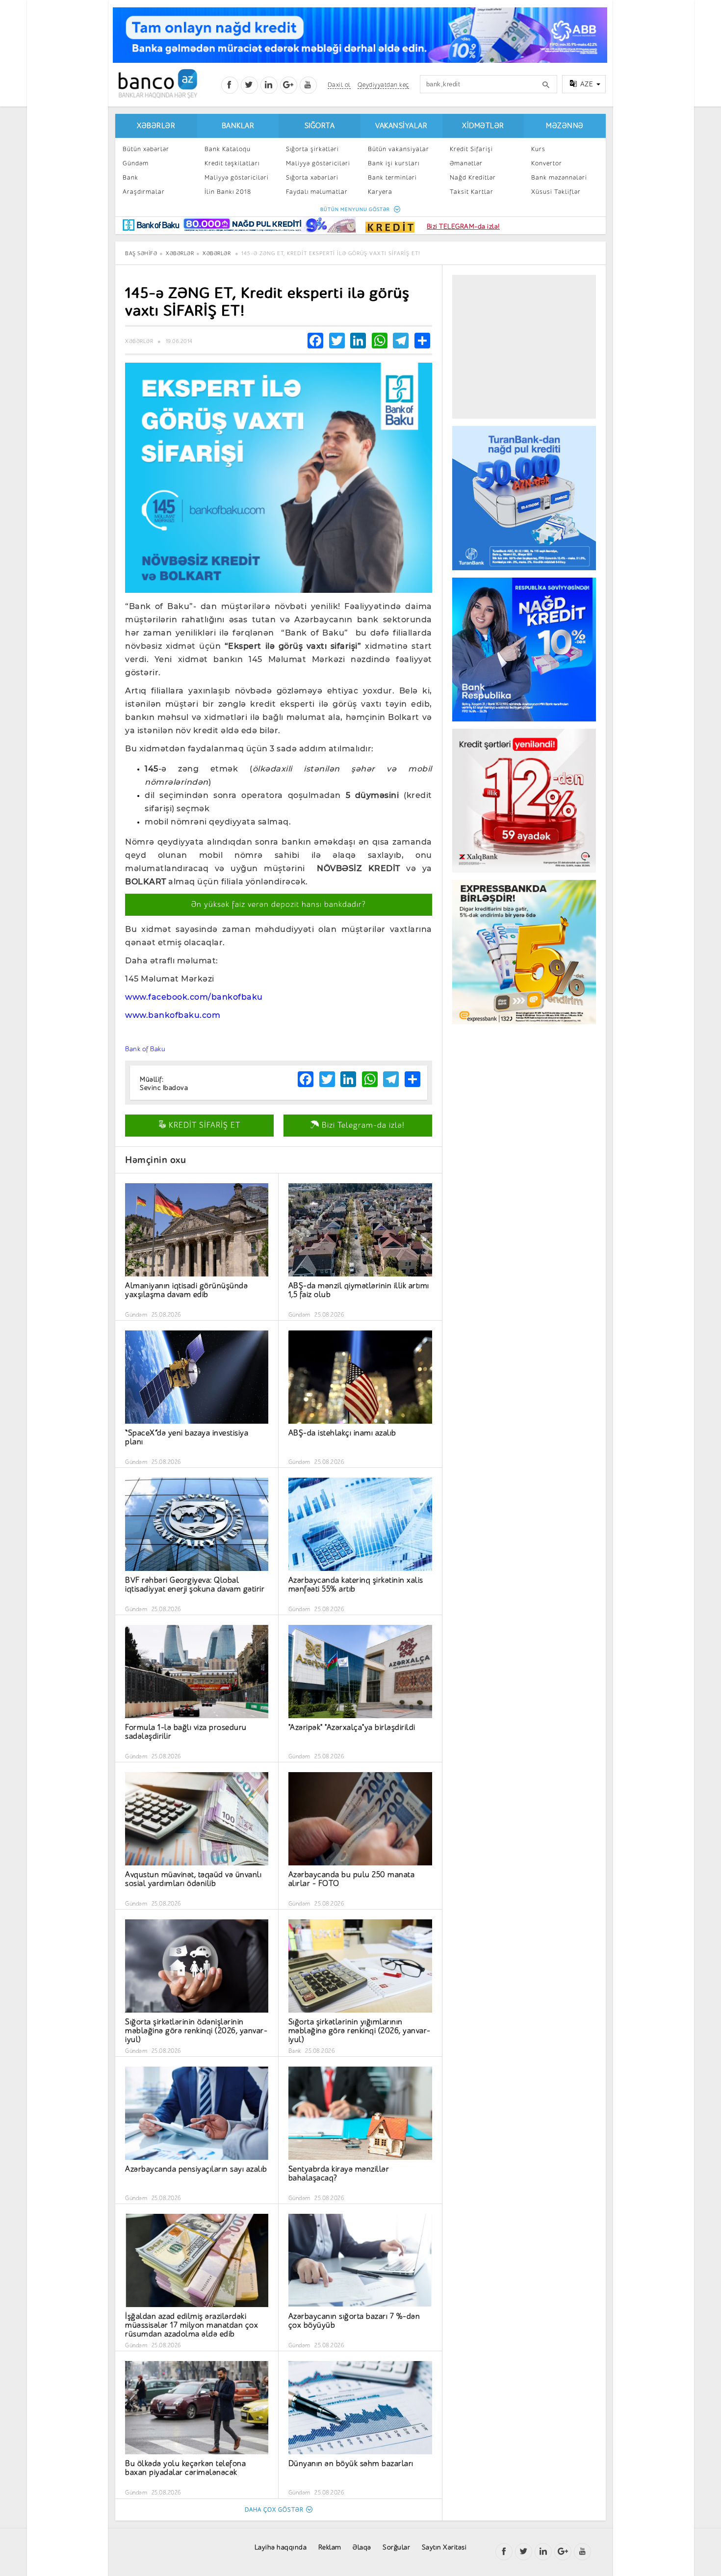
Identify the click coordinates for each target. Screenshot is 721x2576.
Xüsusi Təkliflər (556, 192)
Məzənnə (565, 126)
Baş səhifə (141, 253)
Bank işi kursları (394, 163)
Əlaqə (362, 2547)
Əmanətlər (466, 163)
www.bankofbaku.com (173, 1015)
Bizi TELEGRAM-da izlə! (463, 226)
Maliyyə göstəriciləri (237, 177)
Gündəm (136, 163)
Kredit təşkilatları (232, 163)
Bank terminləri (392, 177)
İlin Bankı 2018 (228, 192)
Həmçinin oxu (155, 1160)
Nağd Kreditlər (473, 177)
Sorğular (396, 2547)
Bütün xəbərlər (146, 149)
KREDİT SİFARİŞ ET (203, 1125)
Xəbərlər (156, 126)
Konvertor (547, 163)
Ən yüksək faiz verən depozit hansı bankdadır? (279, 904)
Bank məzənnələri (559, 177)
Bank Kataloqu (228, 149)
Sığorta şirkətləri (312, 149)
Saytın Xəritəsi (444, 2547)
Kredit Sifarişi (471, 149)
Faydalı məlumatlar (317, 192)
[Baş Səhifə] (158, 84)
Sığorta (320, 126)
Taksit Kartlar (472, 192)
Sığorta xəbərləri (312, 177)
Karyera (380, 192)
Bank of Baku (145, 1049)
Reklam (330, 2547)
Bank (130, 177)
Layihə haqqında (281, 2547)
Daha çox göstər (274, 2510)
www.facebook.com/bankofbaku (194, 997)
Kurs (538, 149)
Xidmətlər (483, 126)
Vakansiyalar (401, 126)
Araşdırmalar (144, 192)
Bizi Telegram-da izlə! (362, 1125)
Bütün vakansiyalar (399, 149)
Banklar (238, 126)
